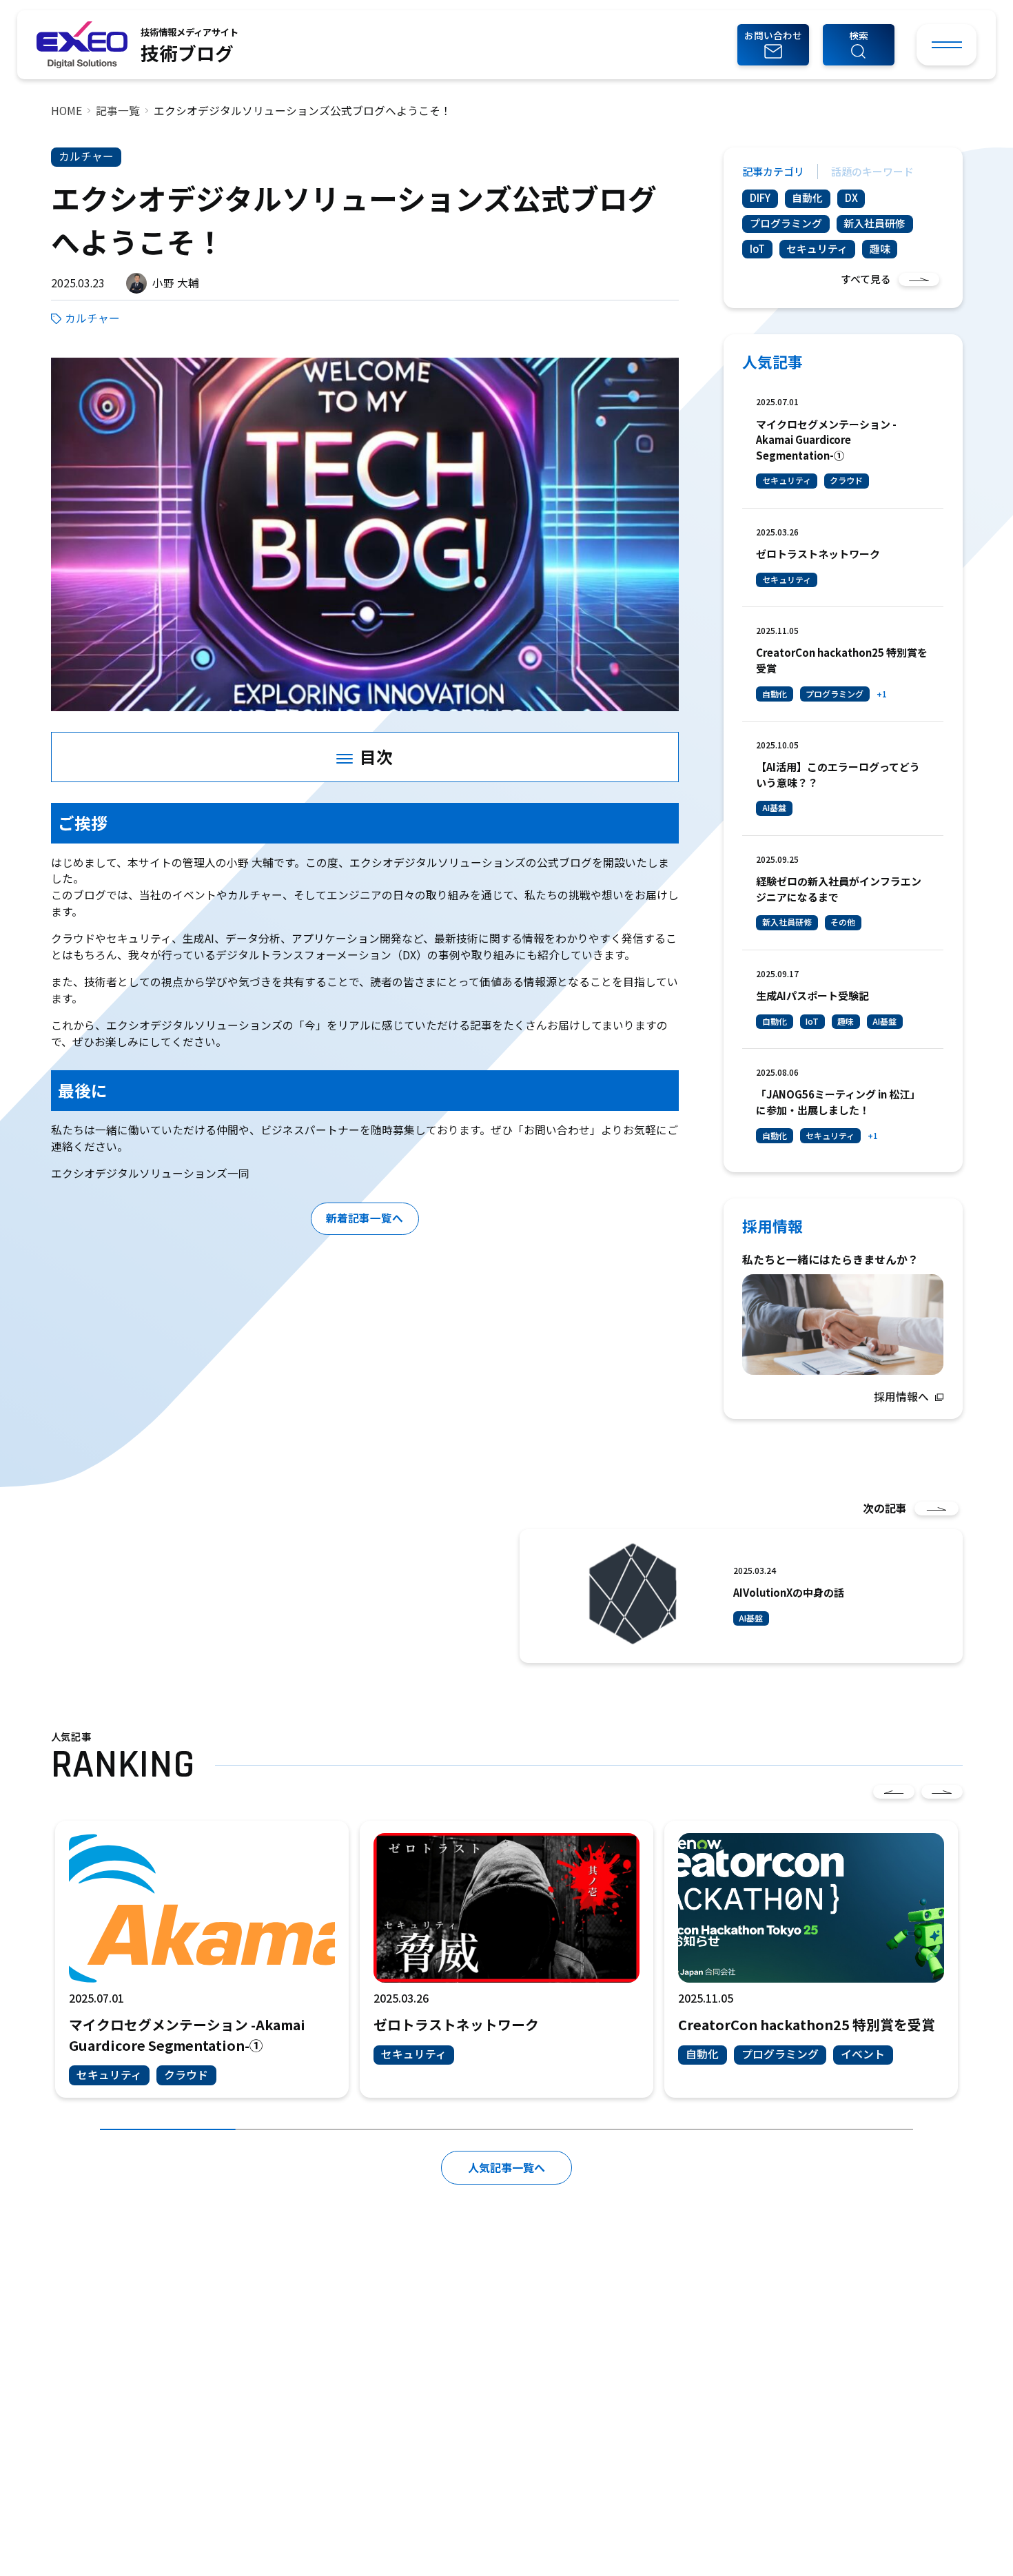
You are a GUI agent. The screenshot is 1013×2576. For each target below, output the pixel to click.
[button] (859, 45)
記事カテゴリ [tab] (773, 171)
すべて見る (866, 279)
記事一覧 (118, 111)
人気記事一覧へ (506, 2167)
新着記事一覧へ (365, 1218)
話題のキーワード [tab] (872, 171)
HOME (66, 111)
